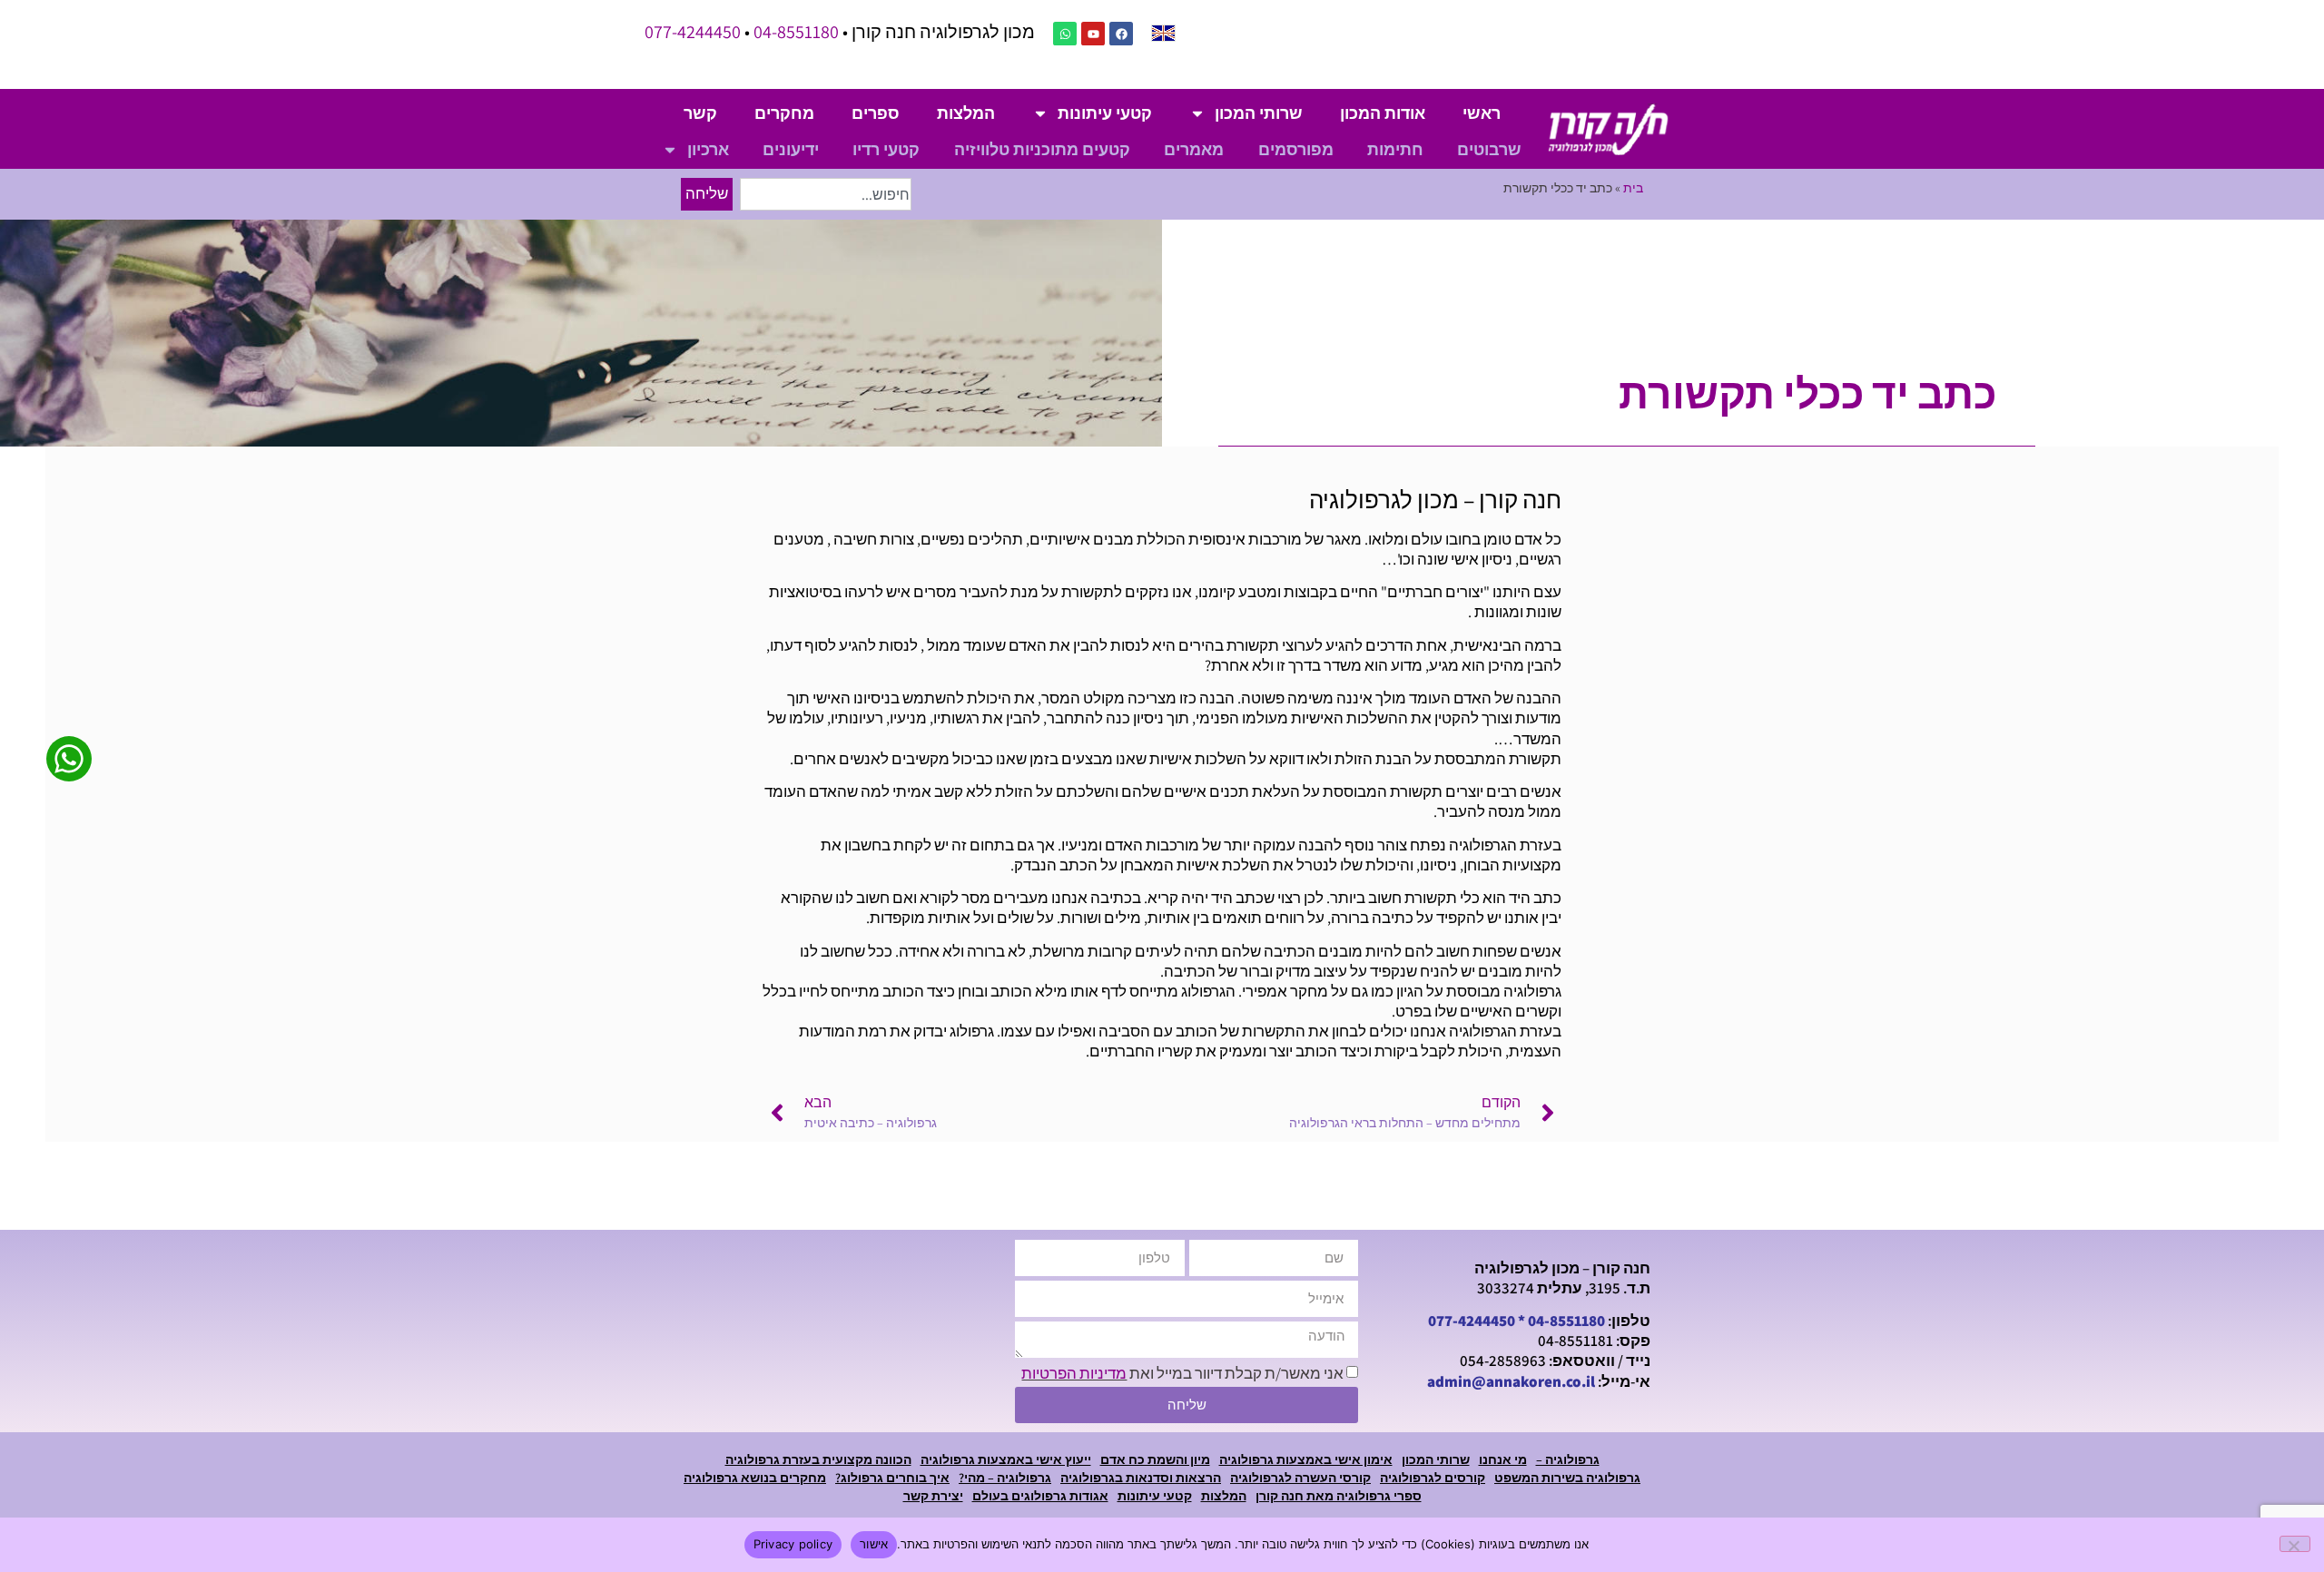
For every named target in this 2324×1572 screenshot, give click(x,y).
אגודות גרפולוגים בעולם (1040, 1496)
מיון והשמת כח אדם (1155, 1459)
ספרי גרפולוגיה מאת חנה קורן (1339, 1496)
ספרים (876, 113)
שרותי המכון (1259, 113)
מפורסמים (1296, 149)
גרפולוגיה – (1568, 1459)
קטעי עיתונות (1105, 113)
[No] (2295, 1544)
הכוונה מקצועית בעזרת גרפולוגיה (818, 1459)
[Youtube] (1093, 34)
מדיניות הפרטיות (1074, 1373)
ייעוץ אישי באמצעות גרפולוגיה (1006, 1459)
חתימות (1395, 149)
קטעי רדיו (886, 149)
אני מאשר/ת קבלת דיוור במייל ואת (1182, 1373)
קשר (700, 113)
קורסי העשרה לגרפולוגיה (1300, 1478)
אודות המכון (1383, 113)
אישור (874, 1544)
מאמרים (1194, 149)
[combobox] (825, 194)
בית (1633, 187)
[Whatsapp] (1065, 34)
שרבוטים (1489, 149)
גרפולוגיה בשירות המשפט (1567, 1478)
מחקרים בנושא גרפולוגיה (755, 1478)
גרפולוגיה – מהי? (1005, 1478)
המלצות (966, 113)
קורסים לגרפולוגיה (1433, 1478)
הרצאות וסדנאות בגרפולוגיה (1141, 1478)
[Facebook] (1121, 34)
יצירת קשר (933, 1496)
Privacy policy (793, 1544)
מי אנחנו (1503, 1459)
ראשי (1482, 113)
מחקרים (784, 113)
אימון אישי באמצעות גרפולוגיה (1306, 1459)
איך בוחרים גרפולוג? (892, 1478)
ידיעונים (791, 149)
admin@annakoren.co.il (1511, 1381)
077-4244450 (693, 32)
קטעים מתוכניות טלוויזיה (1042, 149)
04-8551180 (796, 32)
